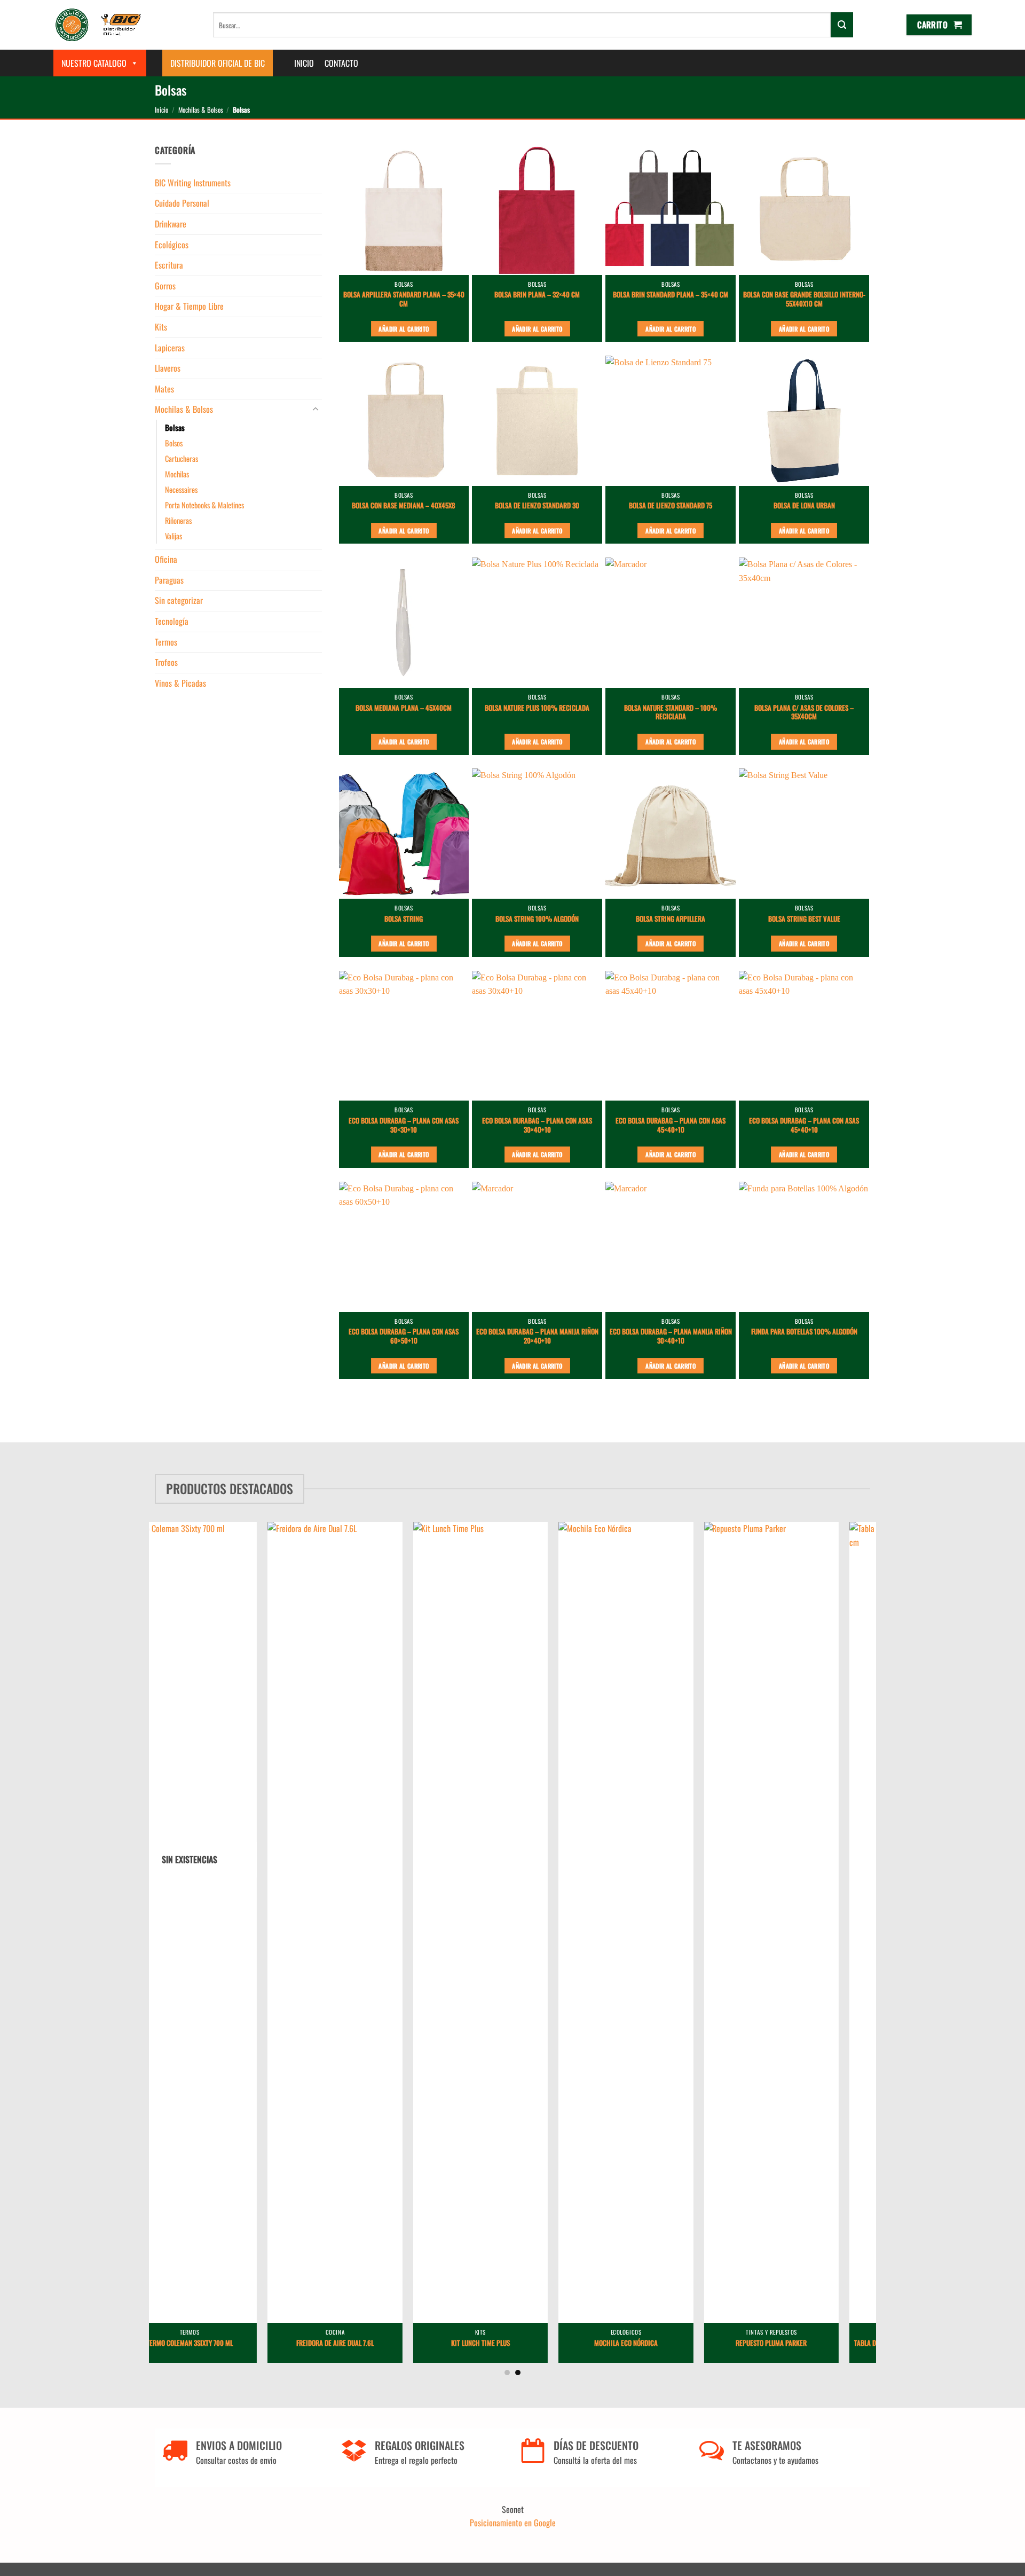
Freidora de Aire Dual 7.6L (224, 2343)
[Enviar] (842, 25)
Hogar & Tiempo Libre (189, 306)
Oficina (166, 559)
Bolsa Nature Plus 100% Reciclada (537, 708)
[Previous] (138, 1912)
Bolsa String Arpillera (671, 919)
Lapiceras (170, 348)
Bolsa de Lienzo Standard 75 (671, 506)
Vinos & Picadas (180, 683)
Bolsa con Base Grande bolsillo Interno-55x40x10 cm (804, 300)
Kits (161, 327)
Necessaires (181, 489)
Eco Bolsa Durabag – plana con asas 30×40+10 (537, 1126)
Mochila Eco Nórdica (515, 2343)
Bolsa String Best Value (804, 919)
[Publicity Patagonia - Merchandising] (98, 25)
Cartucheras (182, 458)
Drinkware (171, 224)
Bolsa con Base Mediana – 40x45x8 (404, 506)
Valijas (174, 536)
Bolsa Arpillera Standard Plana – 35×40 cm (404, 300)
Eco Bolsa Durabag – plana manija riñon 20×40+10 (537, 1337)
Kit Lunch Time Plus (369, 2343)
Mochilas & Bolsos (201, 110)
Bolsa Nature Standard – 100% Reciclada (671, 713)
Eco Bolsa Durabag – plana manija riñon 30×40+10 (671, 1337)
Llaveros (168, 368)
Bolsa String (404, 919)
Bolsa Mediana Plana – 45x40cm (404, 708)
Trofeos (166, 662)
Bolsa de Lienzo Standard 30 (537, 506)
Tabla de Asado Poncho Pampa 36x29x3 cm (806, 2343)
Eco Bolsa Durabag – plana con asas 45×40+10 (671, 1126)
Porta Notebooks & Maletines (204, 505)
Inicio (304, 63)
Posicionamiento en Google (513, 2523)
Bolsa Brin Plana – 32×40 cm (537, 295)
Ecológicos (172, 245)
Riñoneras (178, 520)
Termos (166, 642)
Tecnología (172, 621)
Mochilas (177, 474)
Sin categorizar (179, 600)
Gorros (165, 286)
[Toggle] (316, 410)
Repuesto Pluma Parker (661, 2343)
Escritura (169, 265)
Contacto (341, 63)
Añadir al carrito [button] (404, 329)
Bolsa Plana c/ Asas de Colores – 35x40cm (804, 713)
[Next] (887, 1912)
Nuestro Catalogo (94, 63)
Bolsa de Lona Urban (804, 506)
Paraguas (169, 580)
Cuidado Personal (182, 203)
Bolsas (175, 427)
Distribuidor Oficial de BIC (218, 63)
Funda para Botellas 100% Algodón (804, 1332)
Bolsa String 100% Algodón (537, 919)
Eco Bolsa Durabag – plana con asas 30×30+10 (404, 1126)
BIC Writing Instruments (193, 183)
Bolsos (174, 443)
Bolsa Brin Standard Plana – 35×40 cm (671, 295)
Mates (164, 389)
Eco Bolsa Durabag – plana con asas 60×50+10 (404, 1337)
